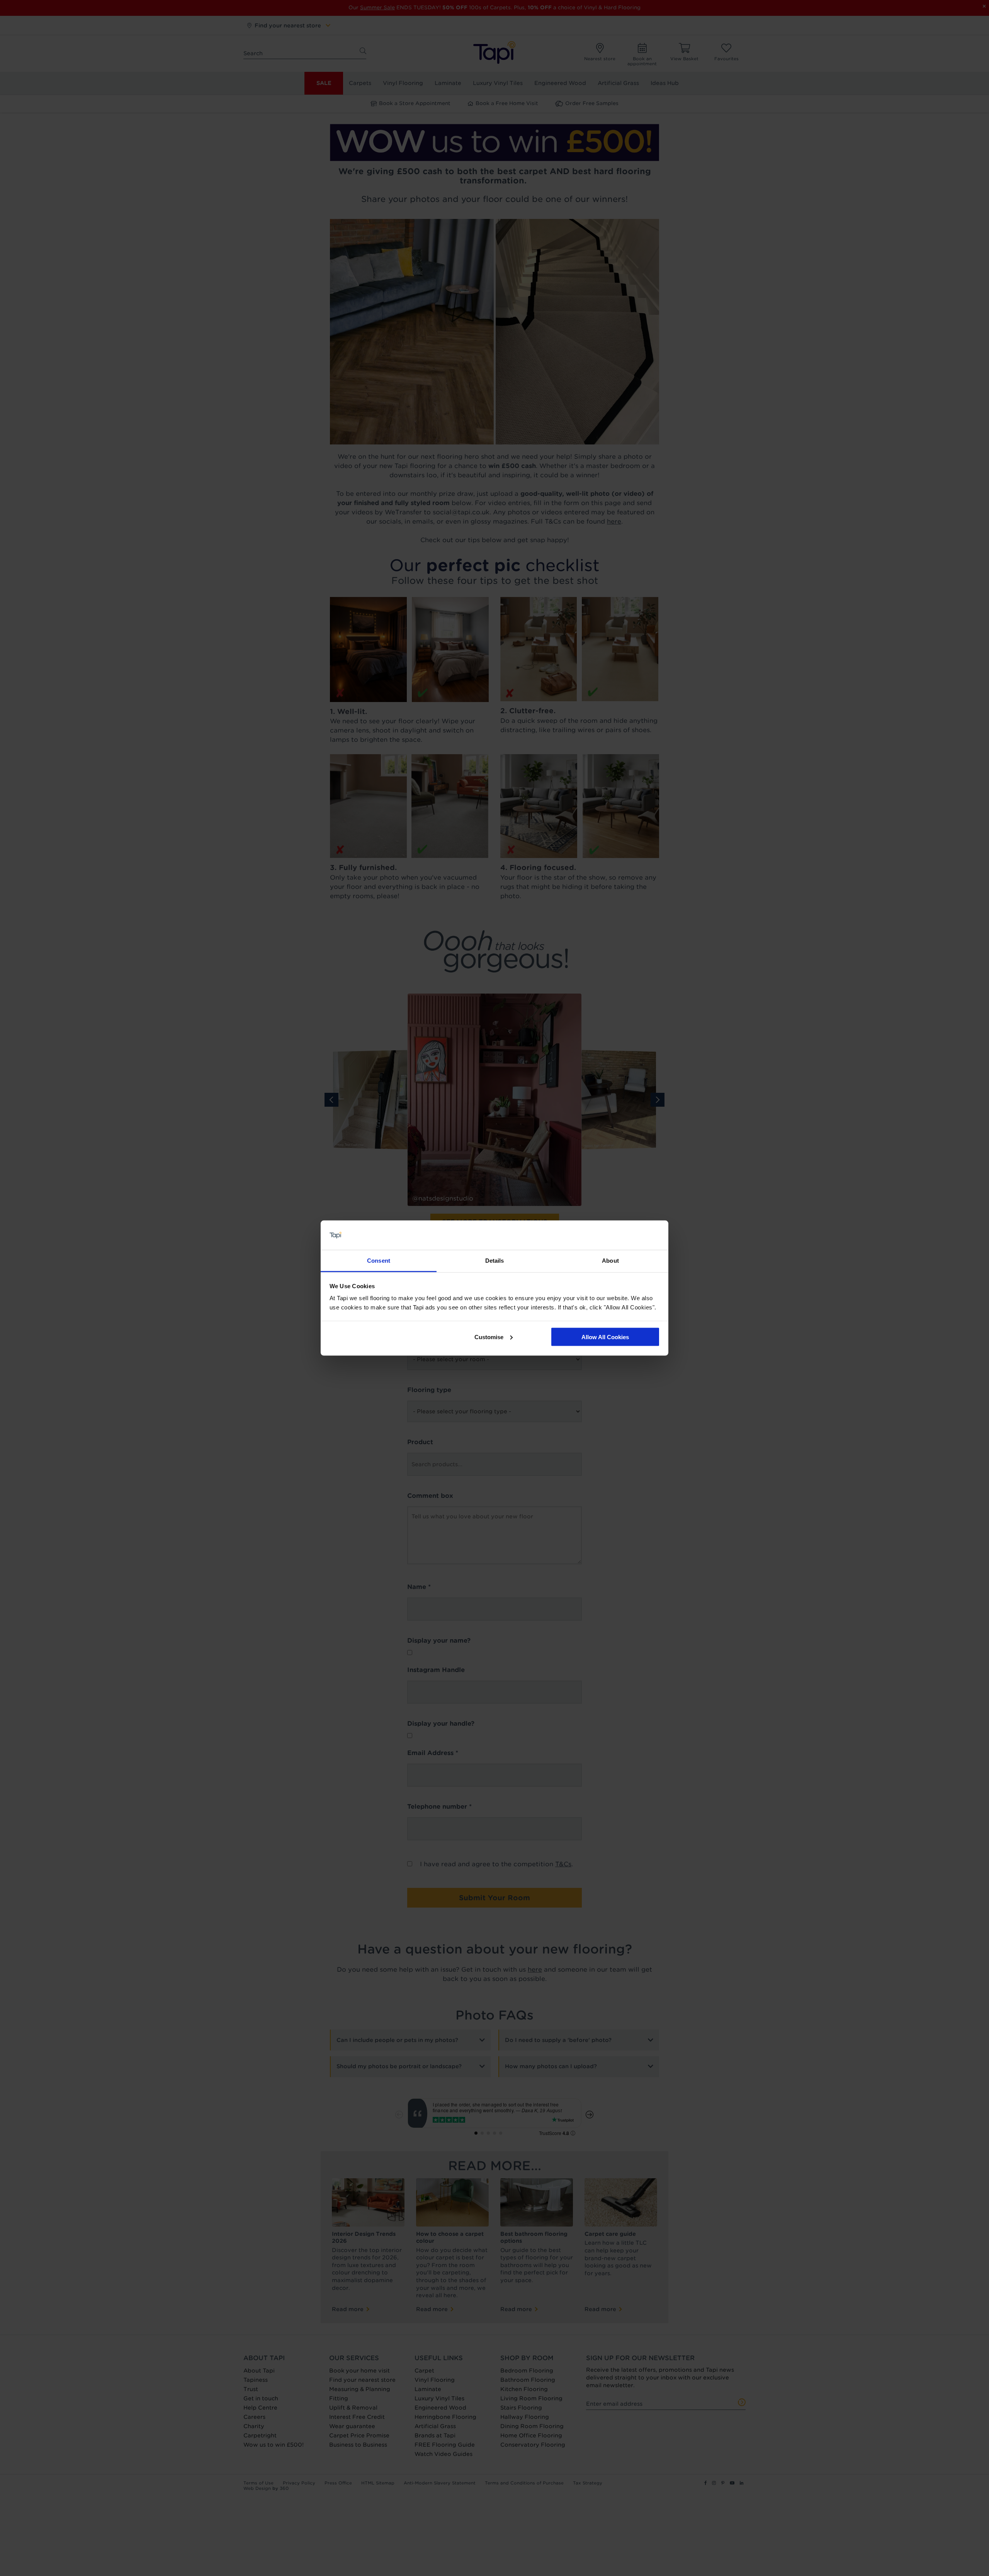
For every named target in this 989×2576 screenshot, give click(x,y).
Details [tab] (495, 1261)
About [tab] (610, 1261)
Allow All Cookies (605, 1337)
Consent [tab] (379, 1261)
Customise (489, 1337)
